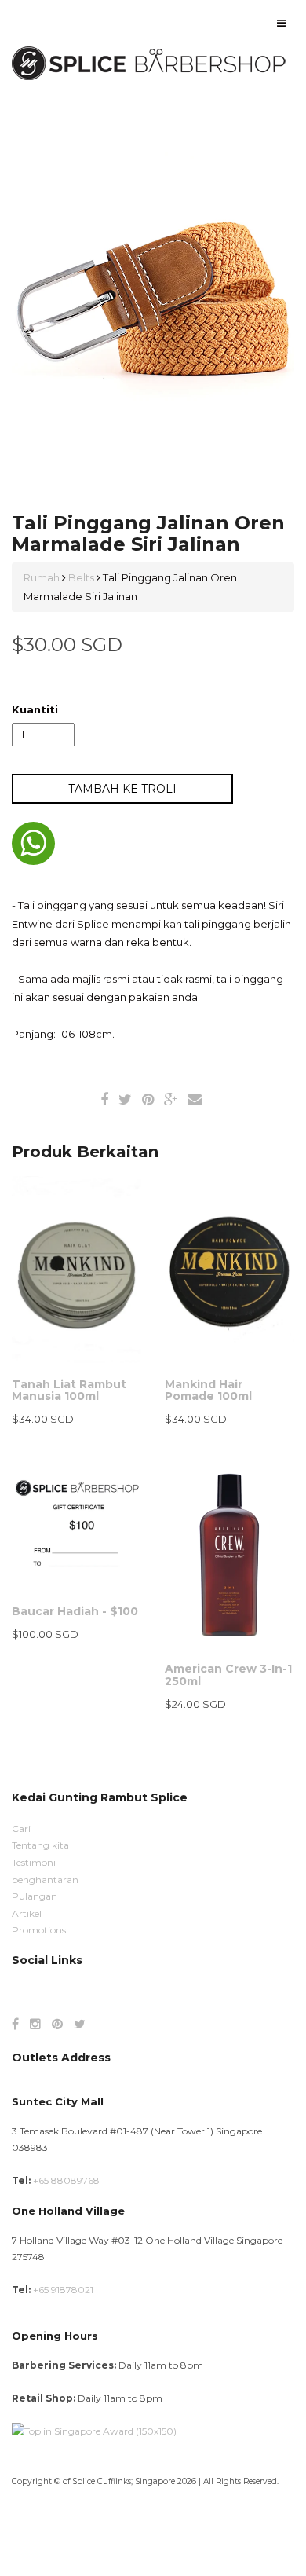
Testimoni (34, 1862)
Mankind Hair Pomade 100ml (208, 1390)
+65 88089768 (66, 2180)
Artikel (27, 1913)
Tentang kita (40, 1845)
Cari (21, 1828)
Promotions (39, 1930)
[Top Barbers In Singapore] (94, 2430)
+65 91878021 (63, 2290)
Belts (81, 577)
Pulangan (35, 1896)
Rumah (43, 577)
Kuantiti (35, 709)
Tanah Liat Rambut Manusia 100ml (69, 1390)
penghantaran (45, 1880)
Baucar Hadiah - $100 (75, 1611)
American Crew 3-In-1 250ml (228, 1675)
